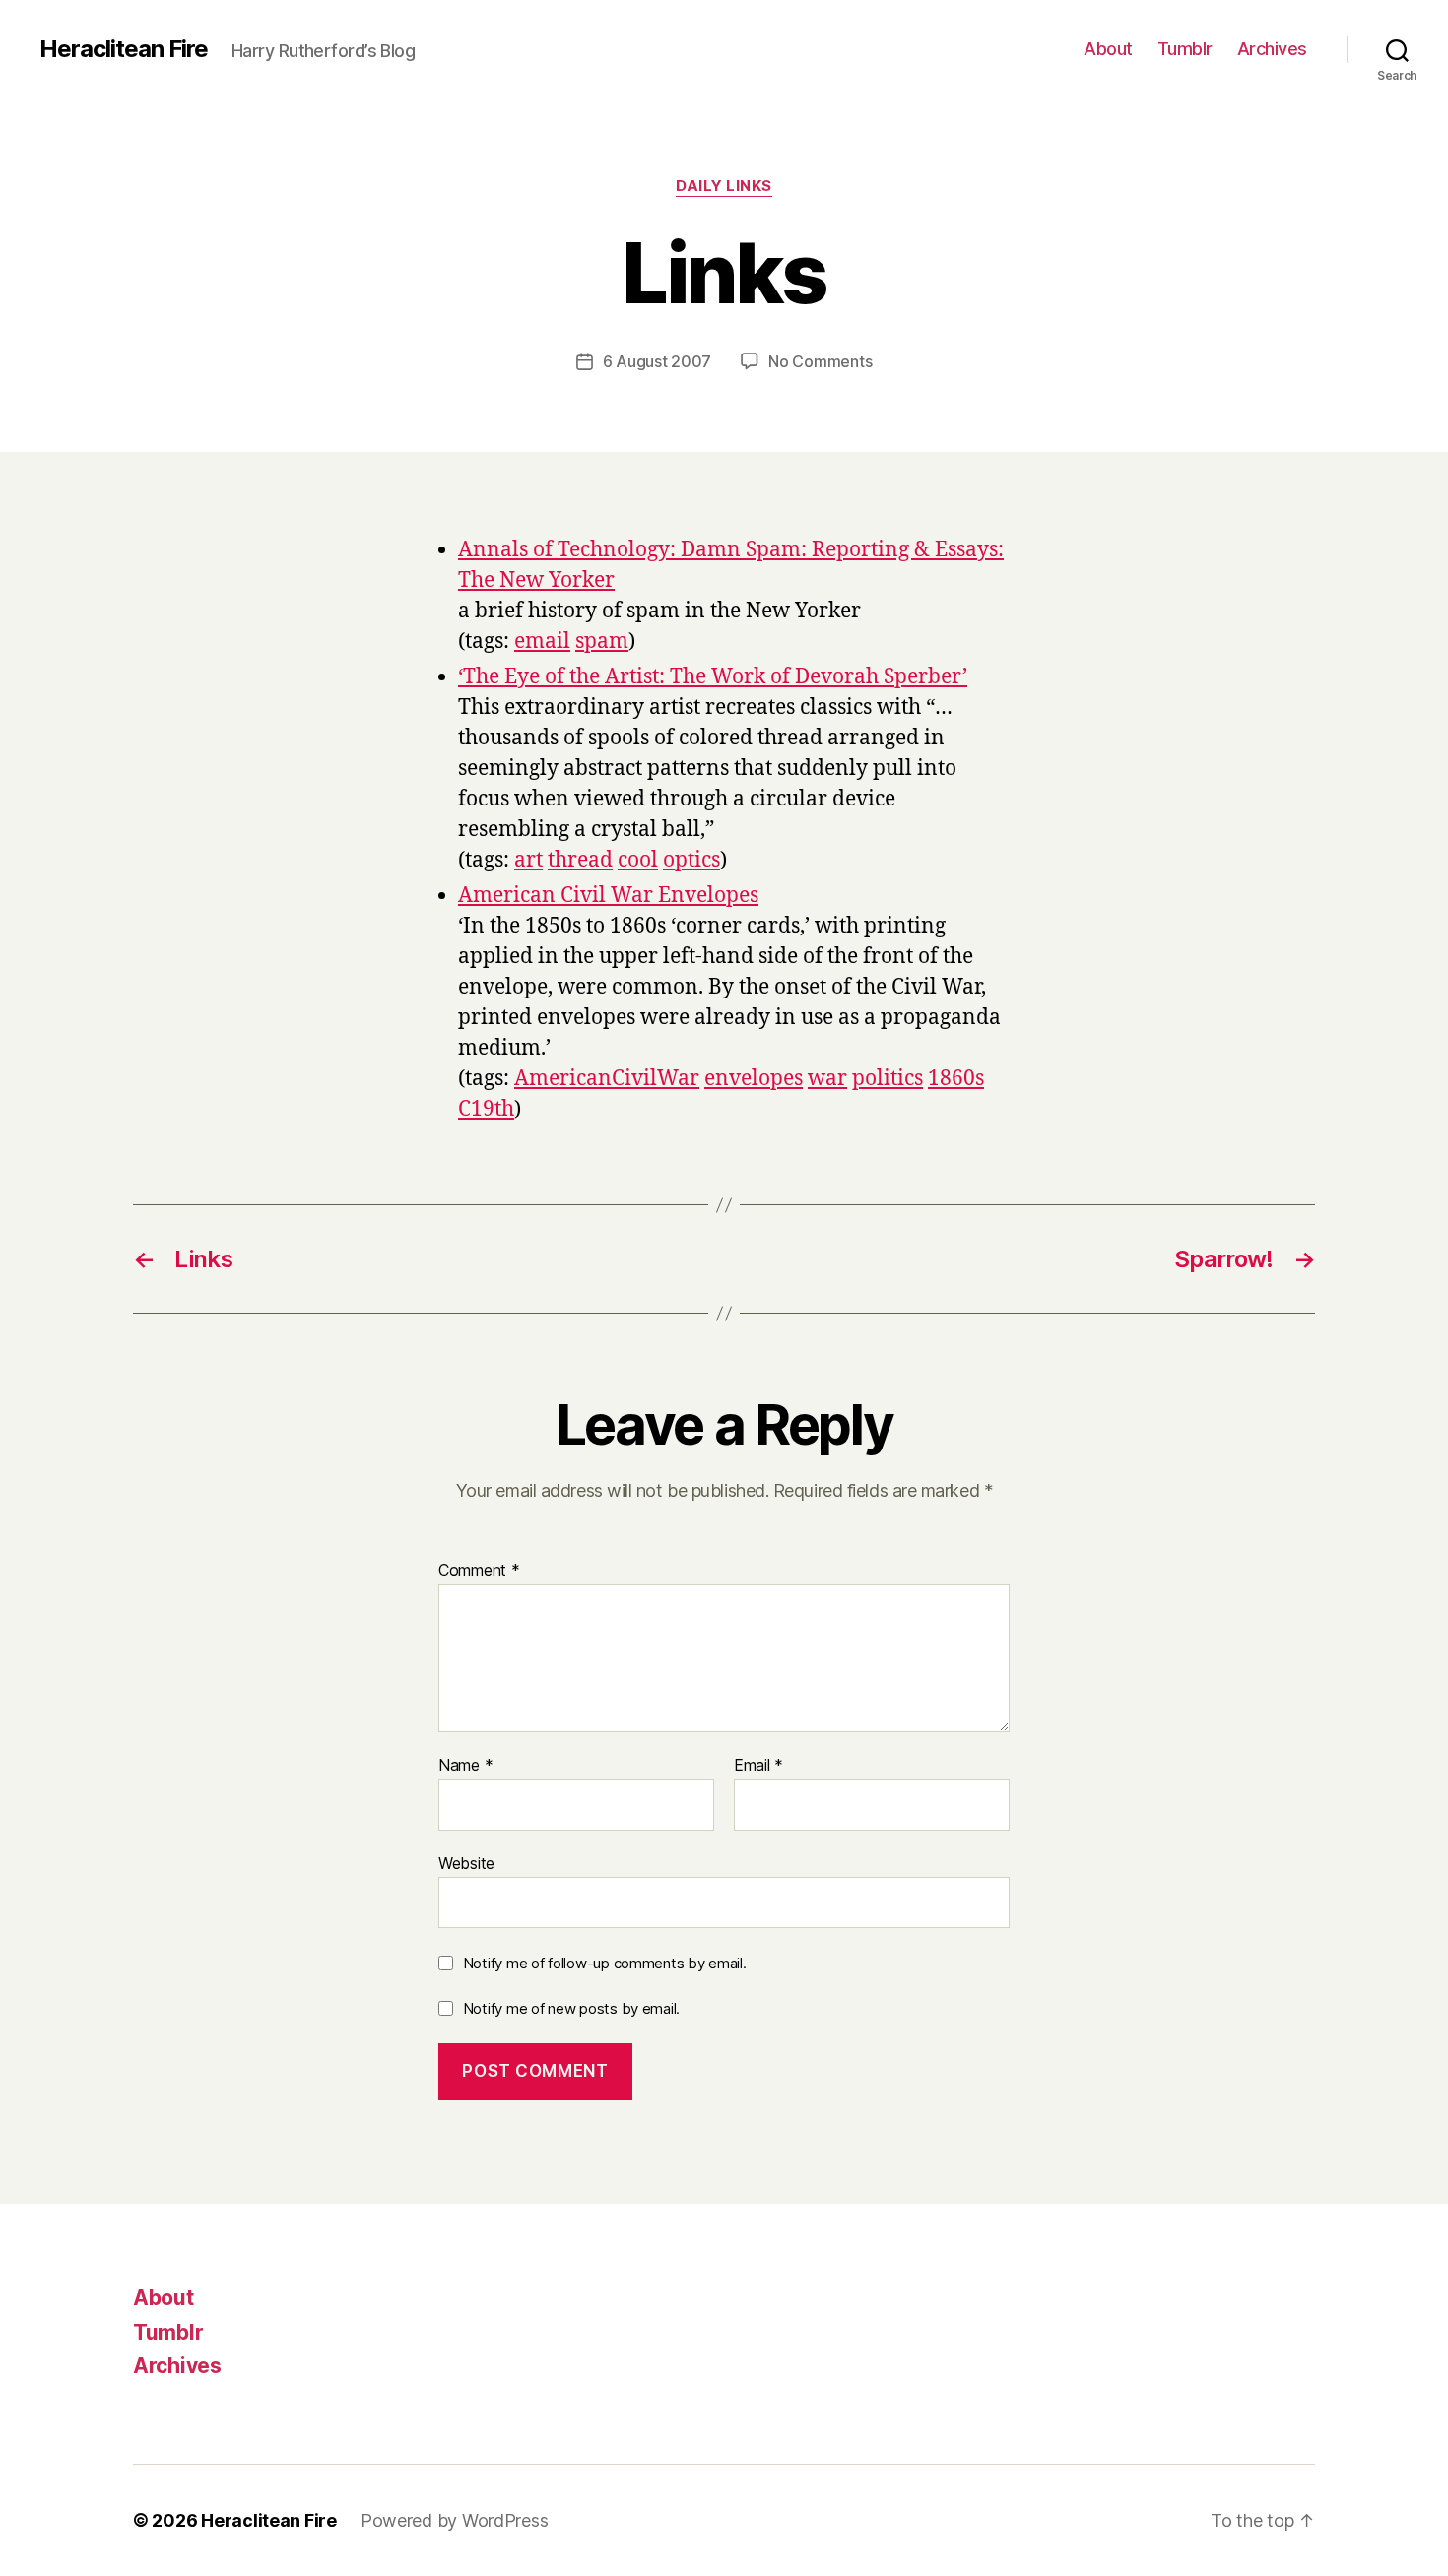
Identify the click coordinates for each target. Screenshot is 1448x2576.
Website (466, 1863)
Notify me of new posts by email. (571, 2008)
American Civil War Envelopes (608, 896)
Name (465, 1766)
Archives (1272, 49)
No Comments (820, 361)
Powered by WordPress (455, 2520)
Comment (479, 1571)
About (1108, 49)
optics (691, 860)
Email (758, 1766)
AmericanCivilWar (607, 1079)
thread (580, 860)
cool (638, 860)
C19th (486, 1109)
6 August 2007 (658, 361)
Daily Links (724, 186)
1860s (956, 1079)
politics (888, 1079)
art (528, 860)
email (542, 642)
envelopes (754, 1079)
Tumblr (1185, 49)
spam (602, 642)
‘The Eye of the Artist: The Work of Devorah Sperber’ (713, 677)
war (827, 1079)
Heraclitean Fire (124, 49)
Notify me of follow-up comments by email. (605, 1963)
